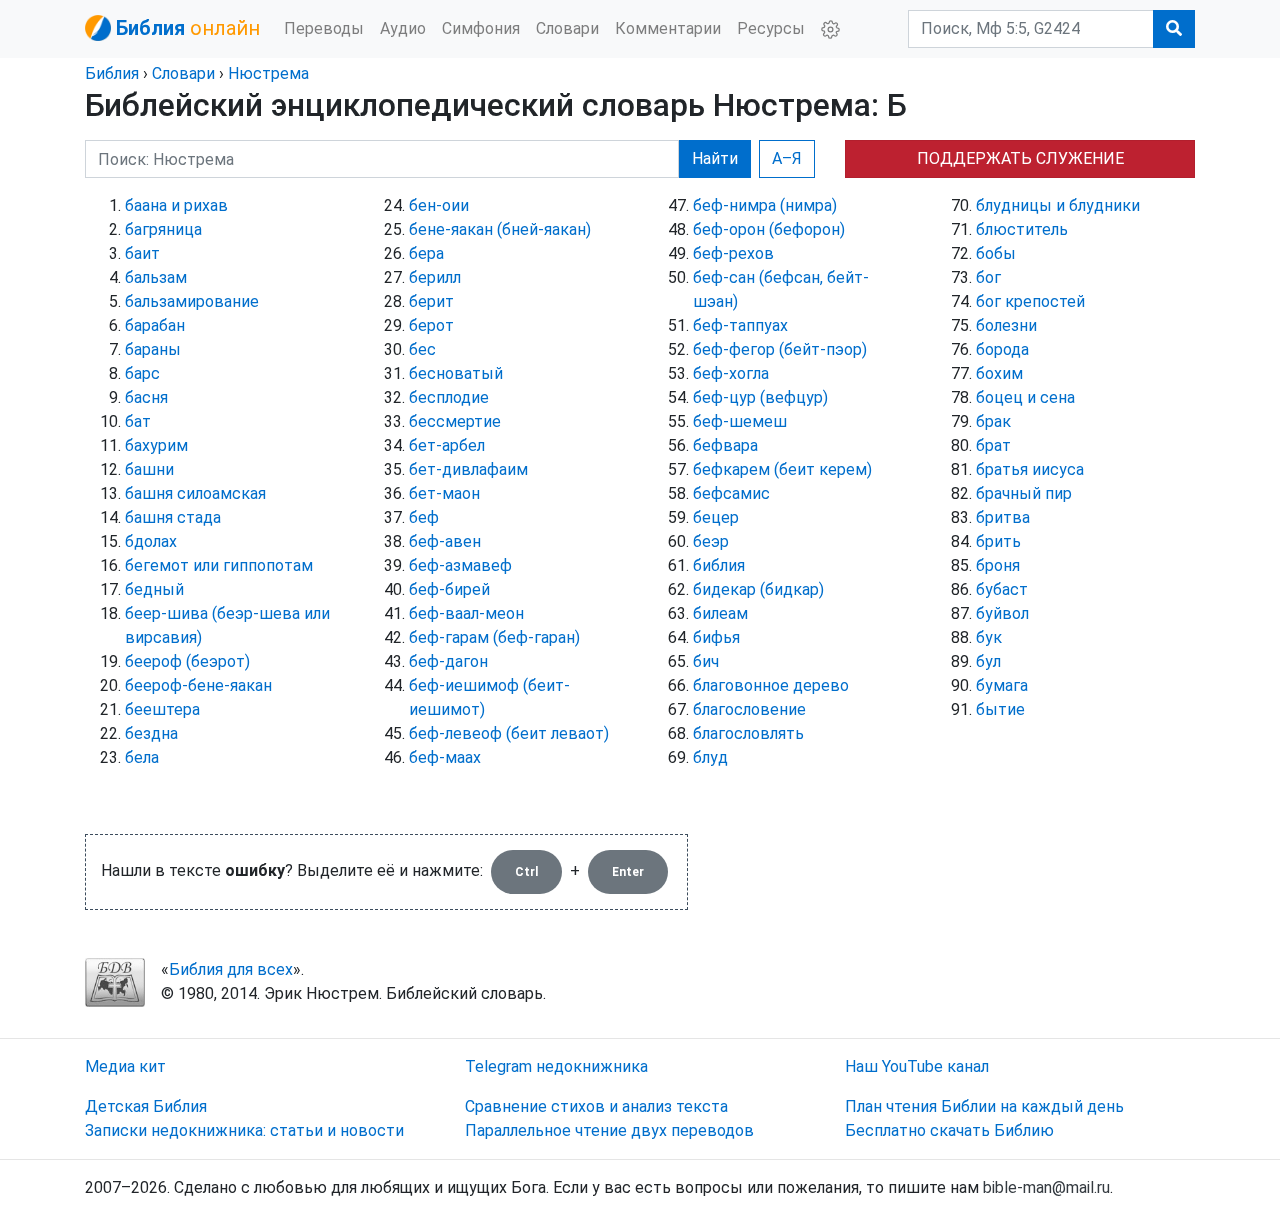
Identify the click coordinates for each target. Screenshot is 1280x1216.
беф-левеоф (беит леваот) (509, 733)
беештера (162, 709)
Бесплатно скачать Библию (949, 1130)
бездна (151, 733)
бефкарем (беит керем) (782, 469)
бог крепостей (1030, 301)
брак (993, 421)
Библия (112, 73)
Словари (567, 28)
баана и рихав (176, 205)
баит (142, 253)
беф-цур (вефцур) (760, 397)
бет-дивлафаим (468, 469)
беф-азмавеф (460, 565)
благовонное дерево (771, 685)
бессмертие (455, 421)
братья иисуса (1030, 469)
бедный (154, 589)
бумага (1002, 685)
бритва (1003, 517)
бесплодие (449, 397)
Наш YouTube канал (917, 1066)
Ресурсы (771, 28)
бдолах (151, 541)
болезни (1006, 325)
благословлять (748, 733)
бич (706, 661)
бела (142, 757)
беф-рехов (733, 253)
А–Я (787, 158)
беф (424, 517)
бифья (716, 637)
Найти (715, 158)
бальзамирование (192, 301)
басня (146, 397)
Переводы (324, 28)
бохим (999, 373)
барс (142, 373)
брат (993, 445)
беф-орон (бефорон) (769, 229)
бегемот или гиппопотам (219, 565)
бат (138, 421)
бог (988, 277)
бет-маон (444, 493)
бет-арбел (447, 445)
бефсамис (731, 493)
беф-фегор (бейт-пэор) (780, 349)
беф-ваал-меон (466, 613)
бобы (996, 253)
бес (422, 349)
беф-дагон (448, 661)
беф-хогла (731, 373)
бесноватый (456, 373)
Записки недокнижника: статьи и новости (244, 1130)
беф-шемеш (740, 421)
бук (989, 637)
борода (1002, 349)
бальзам (156, 277)
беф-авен (445, 541)
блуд (710, 757)
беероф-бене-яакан (198, 685)
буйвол (1002, 613)
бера (426, 253)
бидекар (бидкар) (758, 589)
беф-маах (445, 757)
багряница (163, 229)
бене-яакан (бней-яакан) (500, 229)
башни (149, 469)
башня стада (173, 517)
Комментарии (668, 28)
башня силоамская (195, 493)
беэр (711, 541)
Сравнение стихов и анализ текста (596, 1106)
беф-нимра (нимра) (765, 205)
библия (719, 565)
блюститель (1022, 229)
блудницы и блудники (1058, 205)
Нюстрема (268, 73)
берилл (435, 277)
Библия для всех (231, 969)
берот (431, 325)
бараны (153, 349)
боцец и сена (1025, 397)
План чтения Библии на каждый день (984, 1106)
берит (431, 301)
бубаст (1002, 589)
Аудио (403, 28)
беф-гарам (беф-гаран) (494, 637)
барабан (155, 325)
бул (988, 661)
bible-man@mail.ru (1046, 1187)
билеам (720, 613)
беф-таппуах (740, 325)
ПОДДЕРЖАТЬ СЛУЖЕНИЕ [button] (1020, 158)
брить (998, 541)
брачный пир (1024, 493)
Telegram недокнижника (556, 1066)
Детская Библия (146, 1106)
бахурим (156, 445)
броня (998, 565)
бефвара (725, 445)
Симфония (481, 28)
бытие (1000, 709)
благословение (749, 709)
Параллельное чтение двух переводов (609, 1130)
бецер (716, 517)
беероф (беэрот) (187, 661)
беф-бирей (449, 589)
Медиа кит (125, 1066)
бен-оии (439, 205)
